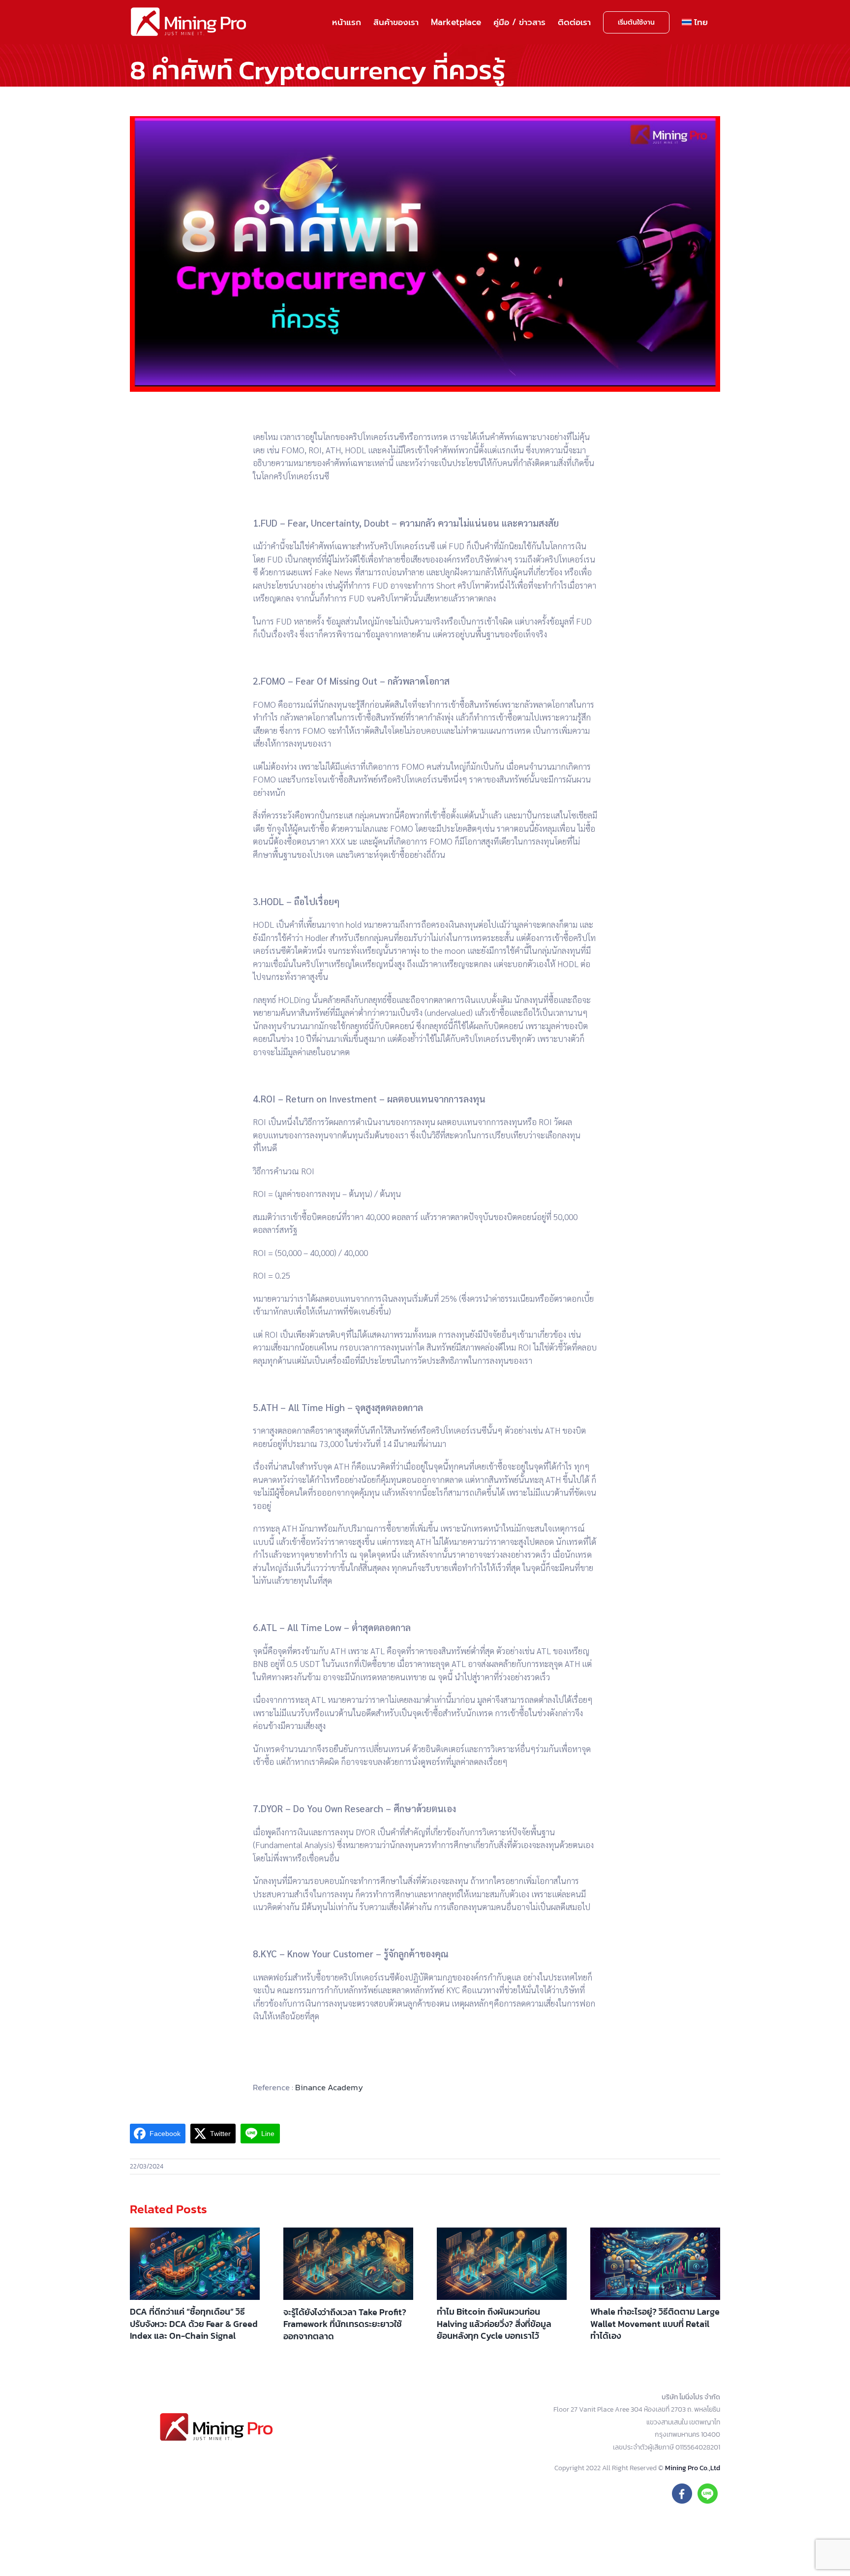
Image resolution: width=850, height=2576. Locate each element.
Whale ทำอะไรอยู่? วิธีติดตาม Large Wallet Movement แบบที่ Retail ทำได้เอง (655, 2324)
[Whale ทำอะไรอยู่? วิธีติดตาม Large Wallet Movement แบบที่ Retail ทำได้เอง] (655, 2264)
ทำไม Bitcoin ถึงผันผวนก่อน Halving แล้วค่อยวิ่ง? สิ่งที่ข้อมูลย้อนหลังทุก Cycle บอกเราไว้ (494, 2324)
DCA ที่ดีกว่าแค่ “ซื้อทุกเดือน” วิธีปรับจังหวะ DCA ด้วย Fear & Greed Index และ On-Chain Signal (194, 2324)
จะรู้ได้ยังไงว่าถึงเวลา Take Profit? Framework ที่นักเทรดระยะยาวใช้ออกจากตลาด (345, 2324)
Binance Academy (329, 2087)
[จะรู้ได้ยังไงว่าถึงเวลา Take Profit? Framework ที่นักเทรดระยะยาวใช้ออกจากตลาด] (348, 2264)
